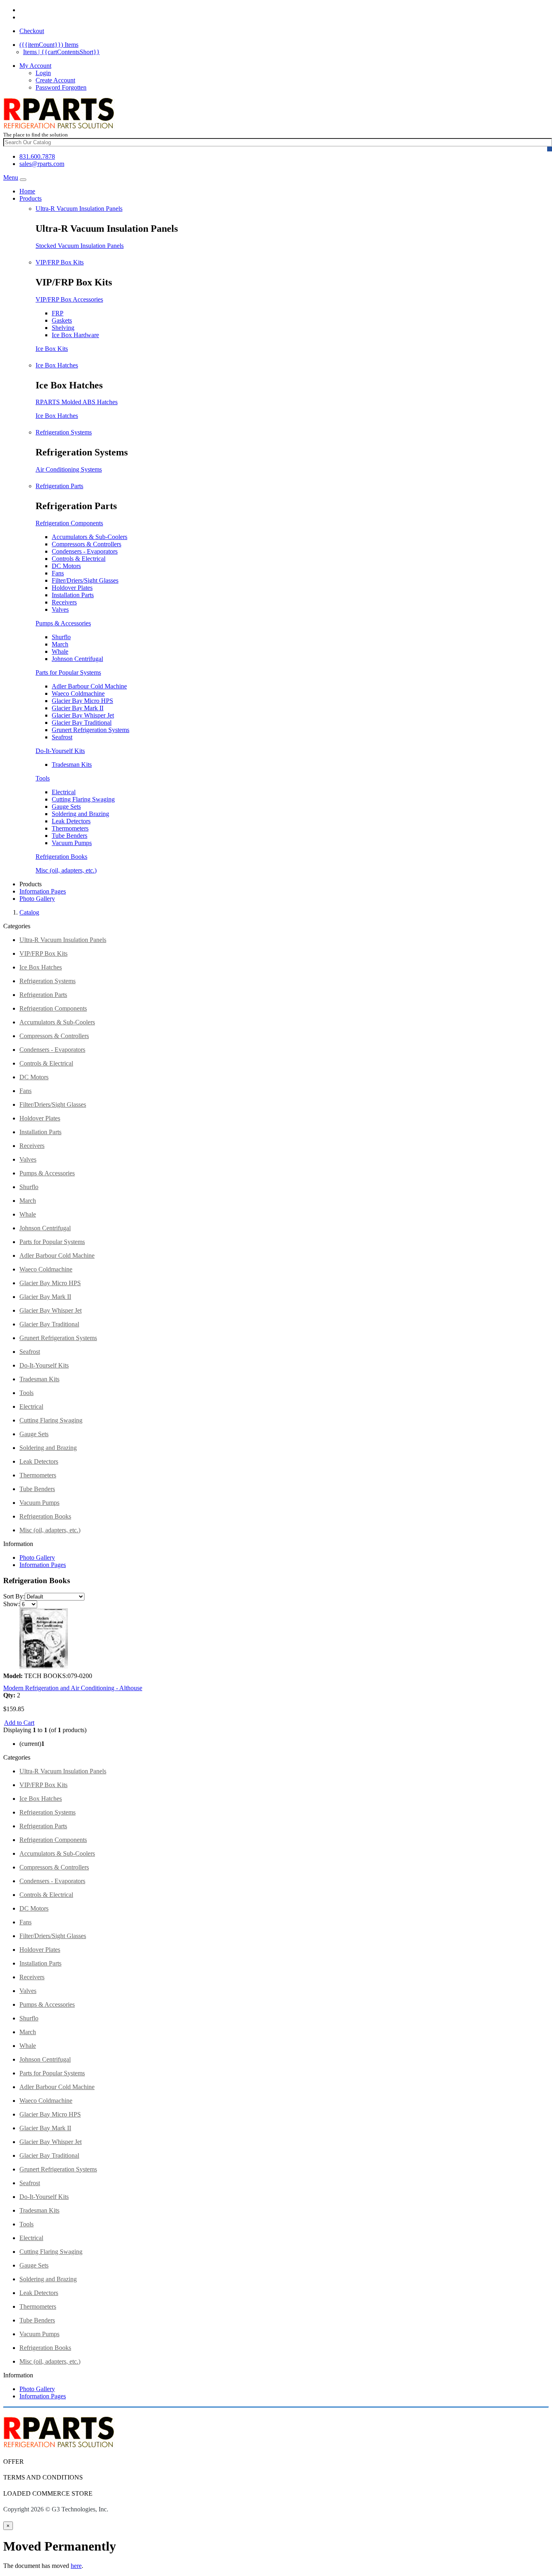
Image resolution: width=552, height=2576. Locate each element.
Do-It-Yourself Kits (60, 751)
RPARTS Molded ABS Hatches (77, 402)
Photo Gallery (37, 899)
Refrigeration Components (69, 523)
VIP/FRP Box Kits (60, 262)
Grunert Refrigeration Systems (91, 730)
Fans (58, 573)
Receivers (64, 602)
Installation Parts (73, 595)
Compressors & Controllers (86, 544)
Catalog (29, 912)
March (60, 644)
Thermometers (70, 828)
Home (27, 191)
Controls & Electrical (79, 559)
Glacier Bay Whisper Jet (83, 715)
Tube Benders (70, 836)
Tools (43, 778)
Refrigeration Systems (64, 432)
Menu (11, 177)
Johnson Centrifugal (77, 659)
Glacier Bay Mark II (78, 708)
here (76, 2566)
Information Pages (43, 891)
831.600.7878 (37, 156)
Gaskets (62, 320)
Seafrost (62, 737)
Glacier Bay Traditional (82, 723)
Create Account (55, 80)
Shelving (63, 328)
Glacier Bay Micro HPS (82, 701)
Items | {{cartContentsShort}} (61, 52)
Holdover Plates (72, 588)
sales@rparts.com (42, 164)
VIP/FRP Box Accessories (69, 299)
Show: (12, 1604)
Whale (60, 651)
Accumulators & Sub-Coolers (90, 537)
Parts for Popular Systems (68, 672)
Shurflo (61, 637)
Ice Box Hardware (75, 335)
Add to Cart (19, 1723)
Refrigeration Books (61, 857)
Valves (60, 609)
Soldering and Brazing (80, 814)
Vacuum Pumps (72, 843)
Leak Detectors (71, 821)
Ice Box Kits (52, 349)
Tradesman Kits (72, 765)
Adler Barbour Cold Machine (89, 686)
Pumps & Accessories (63, 623)
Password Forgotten (61, 87)
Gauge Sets (66, 807)
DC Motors (66, 566)
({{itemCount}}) (49, 45)
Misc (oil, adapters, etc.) (66, 870)
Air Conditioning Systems (69, 469)
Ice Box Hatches (57, 365)
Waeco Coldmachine (78, 693)
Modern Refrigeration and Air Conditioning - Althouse (73, 1688)
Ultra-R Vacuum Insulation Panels (79, 209)
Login (43, 73)
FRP (58, 313)
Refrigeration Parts (59, 486)
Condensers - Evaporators (85, 551)
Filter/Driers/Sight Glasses (85, 580)
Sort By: (14, 1596)
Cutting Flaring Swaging (83, 799)
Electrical (64, 792)
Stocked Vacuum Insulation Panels (80, 246)
